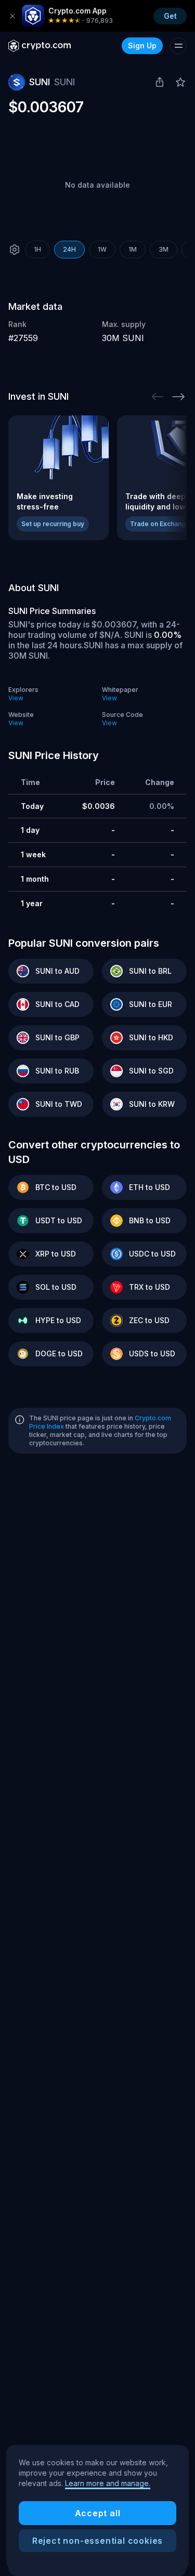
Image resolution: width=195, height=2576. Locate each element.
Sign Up (142, 45)
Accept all (98, 2513)
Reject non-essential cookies (97, 2541)
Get (170, 16)
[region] (97, 2507)
